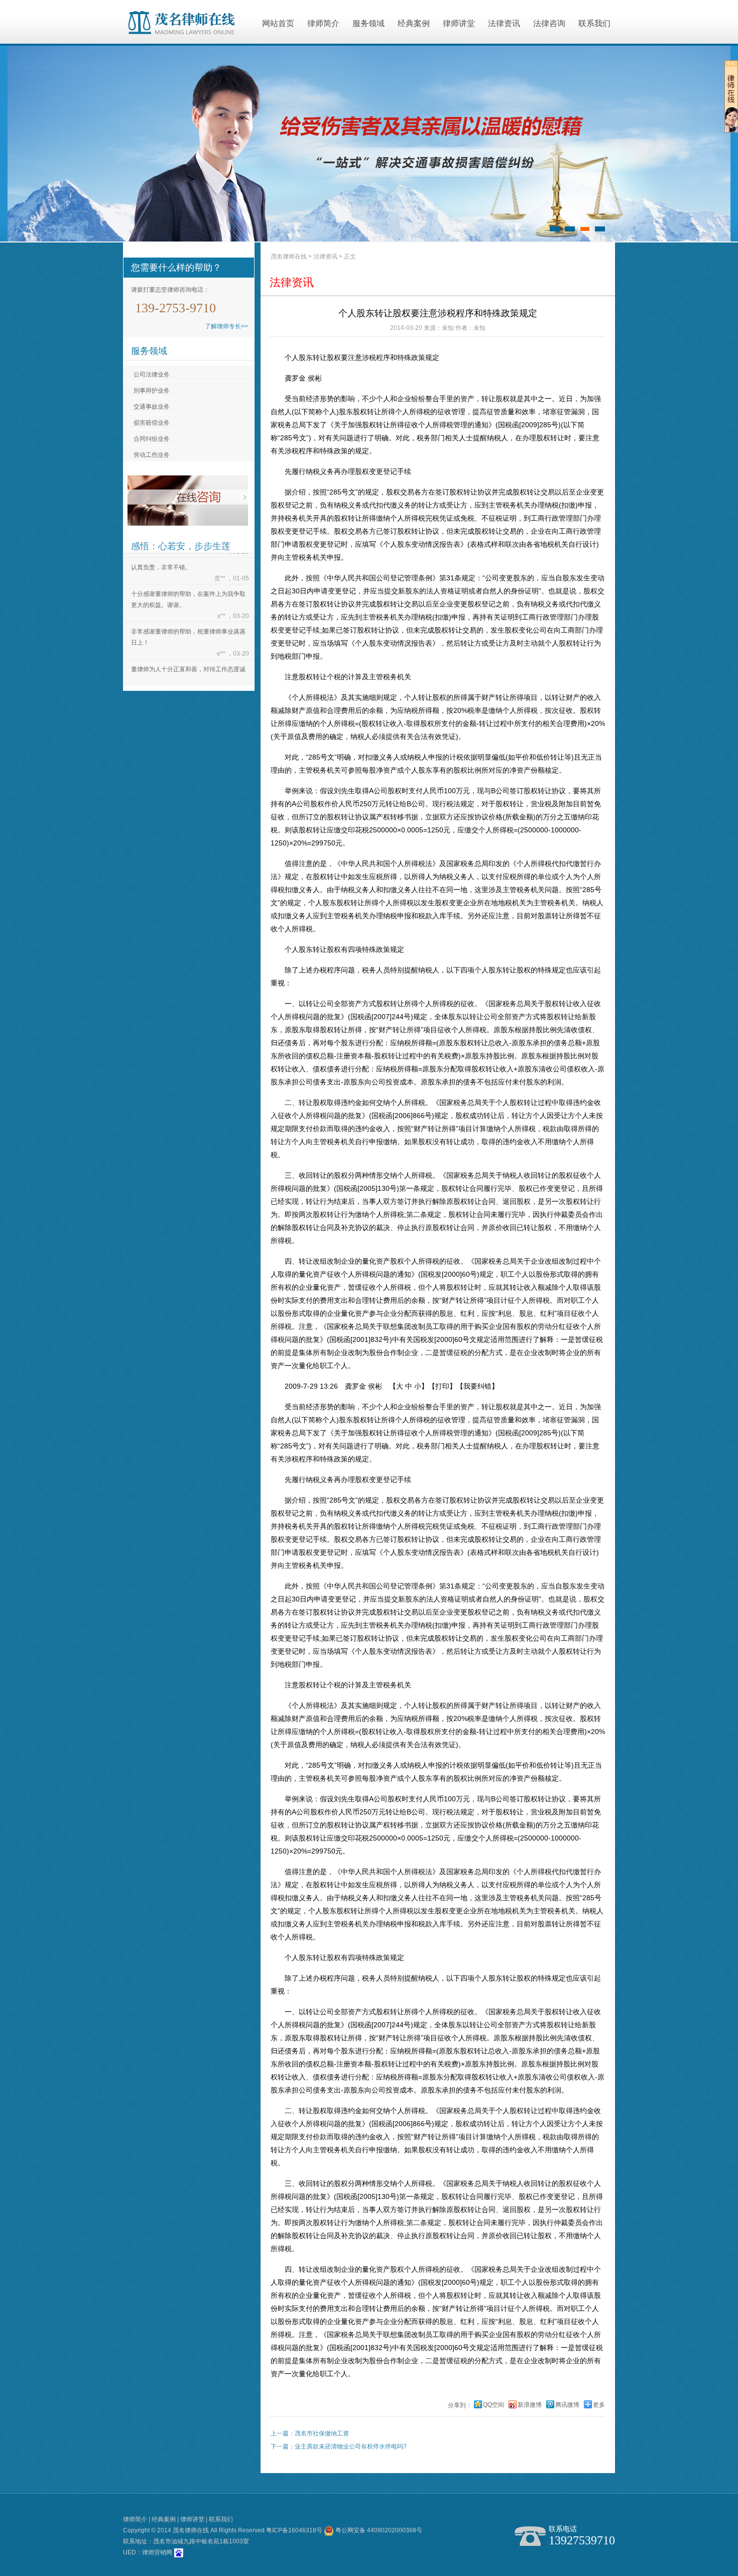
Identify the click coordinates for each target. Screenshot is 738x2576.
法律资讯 (504, 23)
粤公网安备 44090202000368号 (378, 2530)
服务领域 (368, 23)
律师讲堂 (459, 23)
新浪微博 (530, 2405)
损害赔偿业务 (152, 423)
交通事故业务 (152, 407)
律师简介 (323, 23)
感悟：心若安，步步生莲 (181, 546)
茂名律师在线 (289, 257)
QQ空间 (494, 2405)
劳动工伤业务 (152, 455)
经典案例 (414, 23)
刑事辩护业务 (152, 391)
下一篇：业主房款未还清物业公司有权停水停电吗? (339, 2446)
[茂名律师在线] (181, 23)
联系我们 (594, 23)
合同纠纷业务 (152, 439)
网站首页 (278, 23)
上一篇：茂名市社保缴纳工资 (310, 2433)
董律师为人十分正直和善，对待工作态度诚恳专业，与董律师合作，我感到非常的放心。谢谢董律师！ (188, 657)
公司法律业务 (152, 375)
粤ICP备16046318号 (294, 2530)
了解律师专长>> (226, 326)
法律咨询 (549, 23)
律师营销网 (157, 2552)
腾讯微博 (567, 2405)
